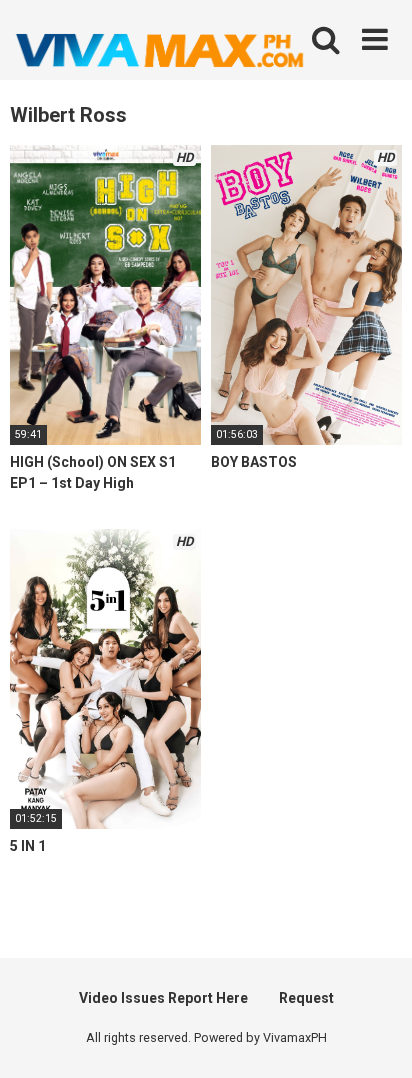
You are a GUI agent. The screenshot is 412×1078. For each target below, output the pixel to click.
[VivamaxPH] (160, 51)
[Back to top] (375, 1037)
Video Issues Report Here (163, 998)
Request (306, 998)
